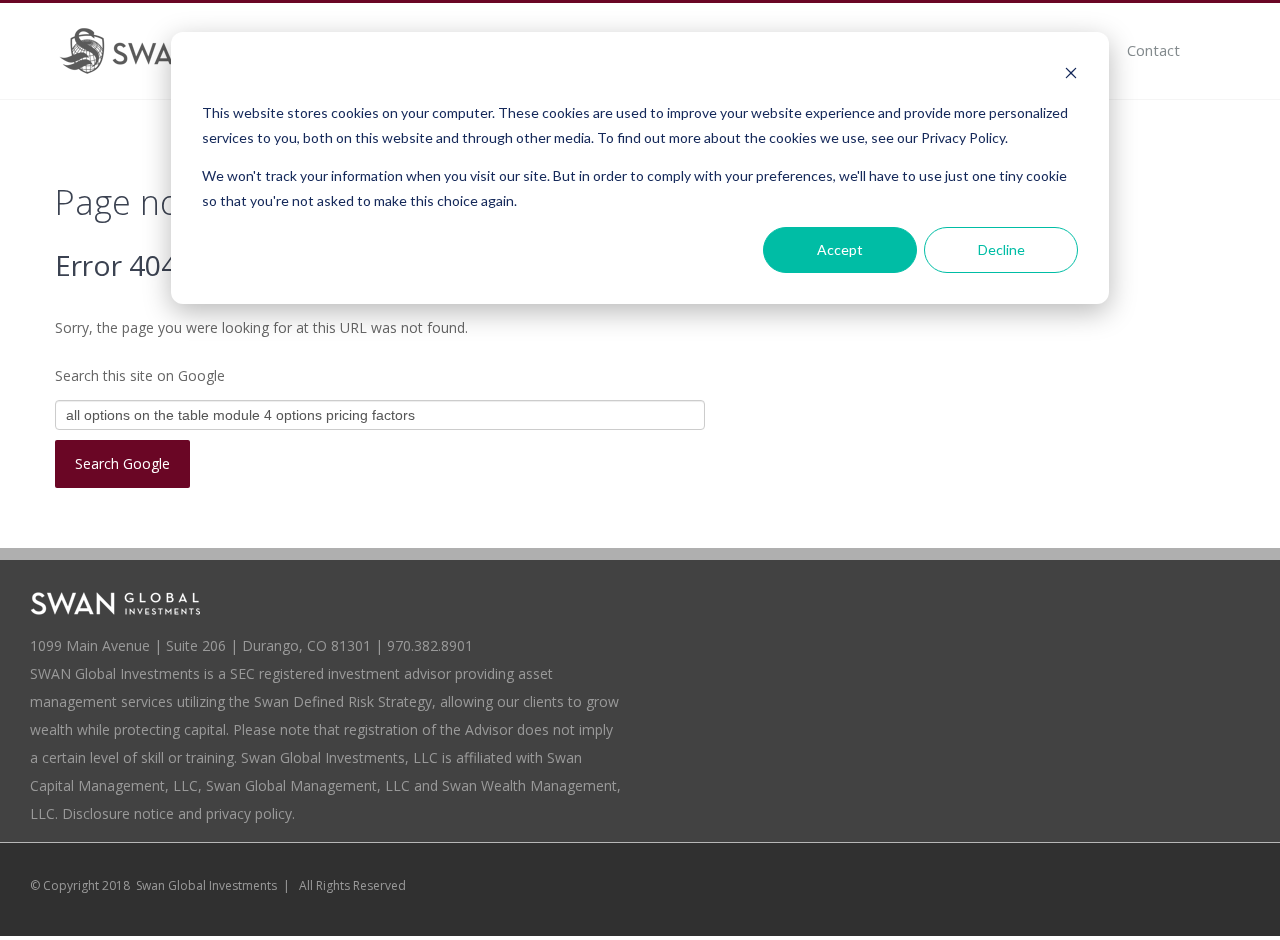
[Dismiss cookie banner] (1071, 75)
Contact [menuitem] (1153, 50)
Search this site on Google (140, 375)
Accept (840, 249)
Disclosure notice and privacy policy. (178, 813)
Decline (1001, 249)
